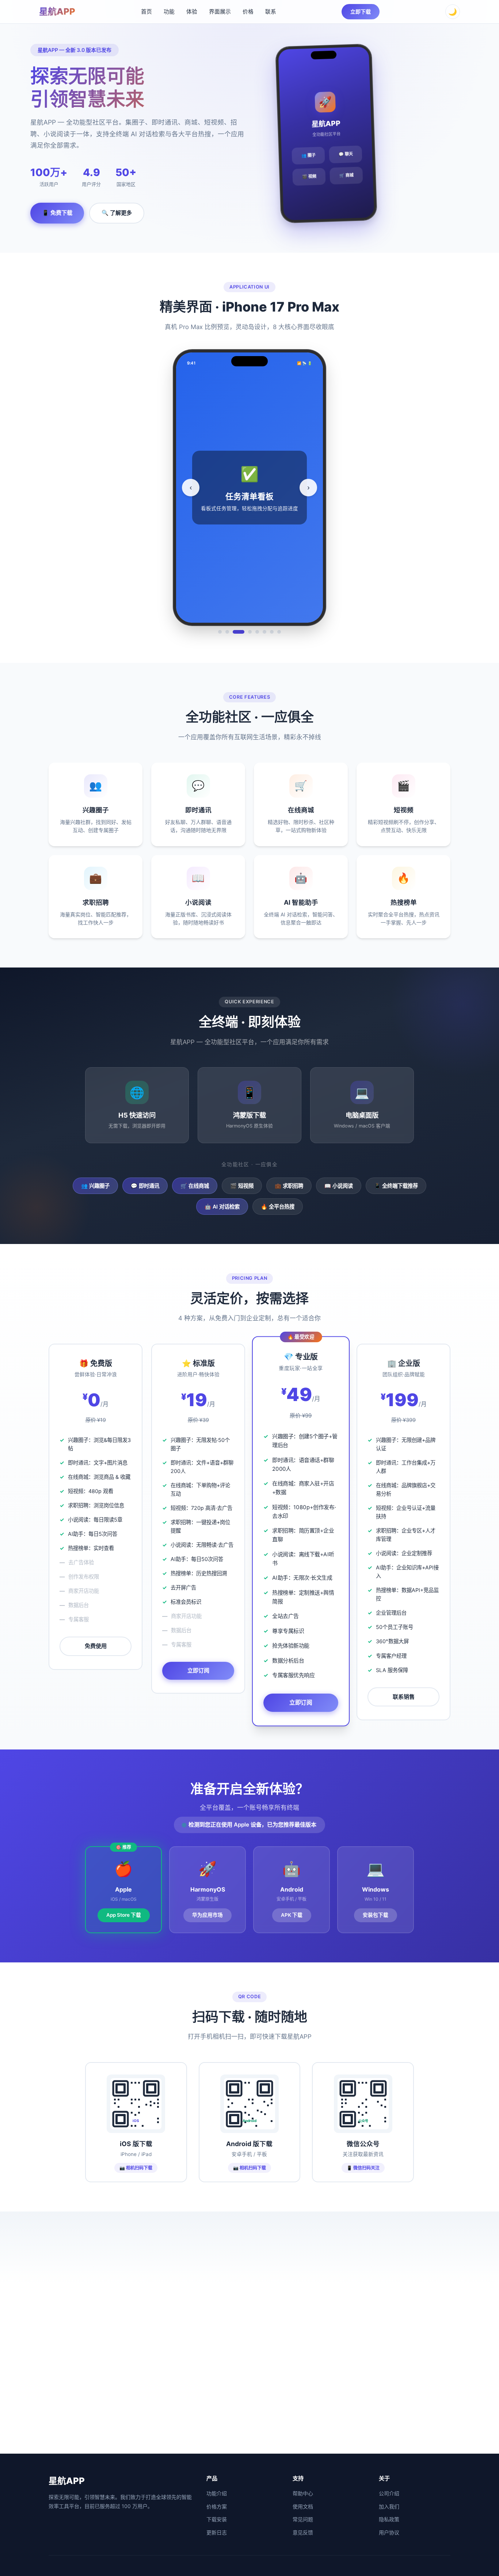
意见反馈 (303, 2532)
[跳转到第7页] (272, 632)
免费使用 (96, 1646)
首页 (146, 12)
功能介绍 (217, 2493)
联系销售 (404, 1697)
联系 (271, 12)
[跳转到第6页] (264, 632)
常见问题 (303, 2519)
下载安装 (217, 2519)
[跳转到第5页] (257, 632)
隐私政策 (389, 2519)
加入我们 (389, 2506)
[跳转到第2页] (227, 632)
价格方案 (217, 2506)
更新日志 (217, 2532)
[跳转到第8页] (279, 632)
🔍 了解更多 (117, 213)
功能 (169, 12)
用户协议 (389, 2532)
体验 (192, 12)
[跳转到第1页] (220, 632)
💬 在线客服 (249, 2427)
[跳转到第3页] (239, 632)
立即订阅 (198, 1670)
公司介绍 (389, 2493)
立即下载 (361, 12)
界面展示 (220, 12)
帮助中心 (303, 2493)
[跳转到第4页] (250, 632)
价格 (248, 12)
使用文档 (303, 2506)
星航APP (57, 12)
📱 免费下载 (57, 213)
